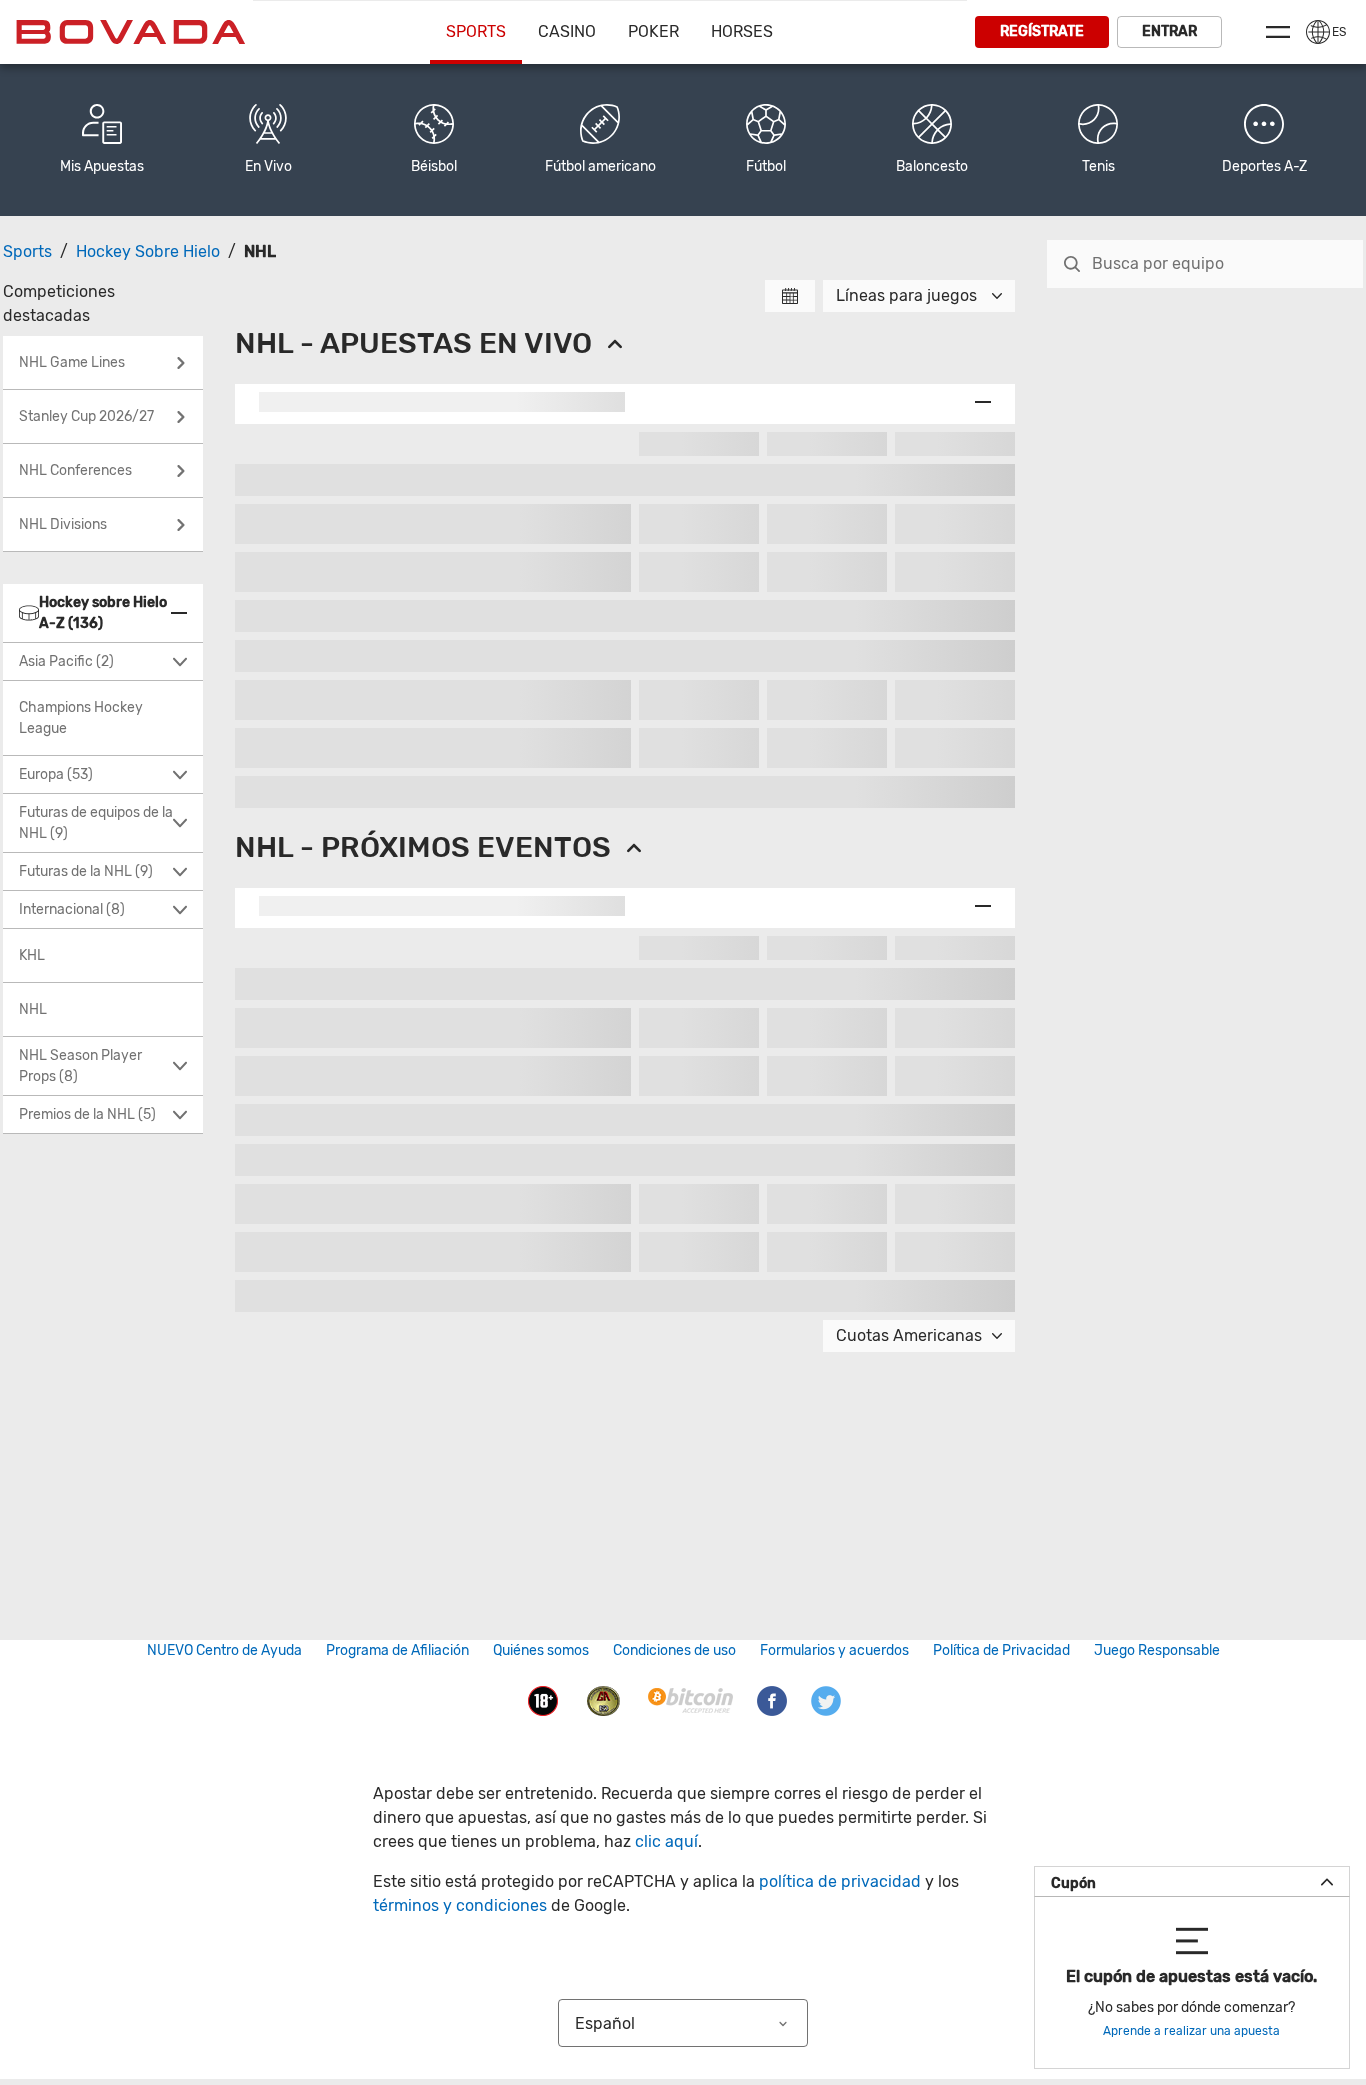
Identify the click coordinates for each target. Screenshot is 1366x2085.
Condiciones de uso (674, 1650)
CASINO (567, 31)
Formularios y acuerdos (834, 1650)
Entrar (1169, 31)
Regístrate (1042, 31)
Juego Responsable (1157, 1650)
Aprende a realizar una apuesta (1191, 2031)
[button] (1264, 140)
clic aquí (666, 1841)
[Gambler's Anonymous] (604, 1699)
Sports (476, 31)
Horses (742, 31)
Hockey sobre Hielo (148, 251)
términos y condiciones (460, 1905)
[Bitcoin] (690, 1699)
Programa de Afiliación (397, 1650)
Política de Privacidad (1001, 1650)
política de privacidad (840, 1881)
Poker (653, 31)
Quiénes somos (541, 1650)
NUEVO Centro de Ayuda (224, 1650)
